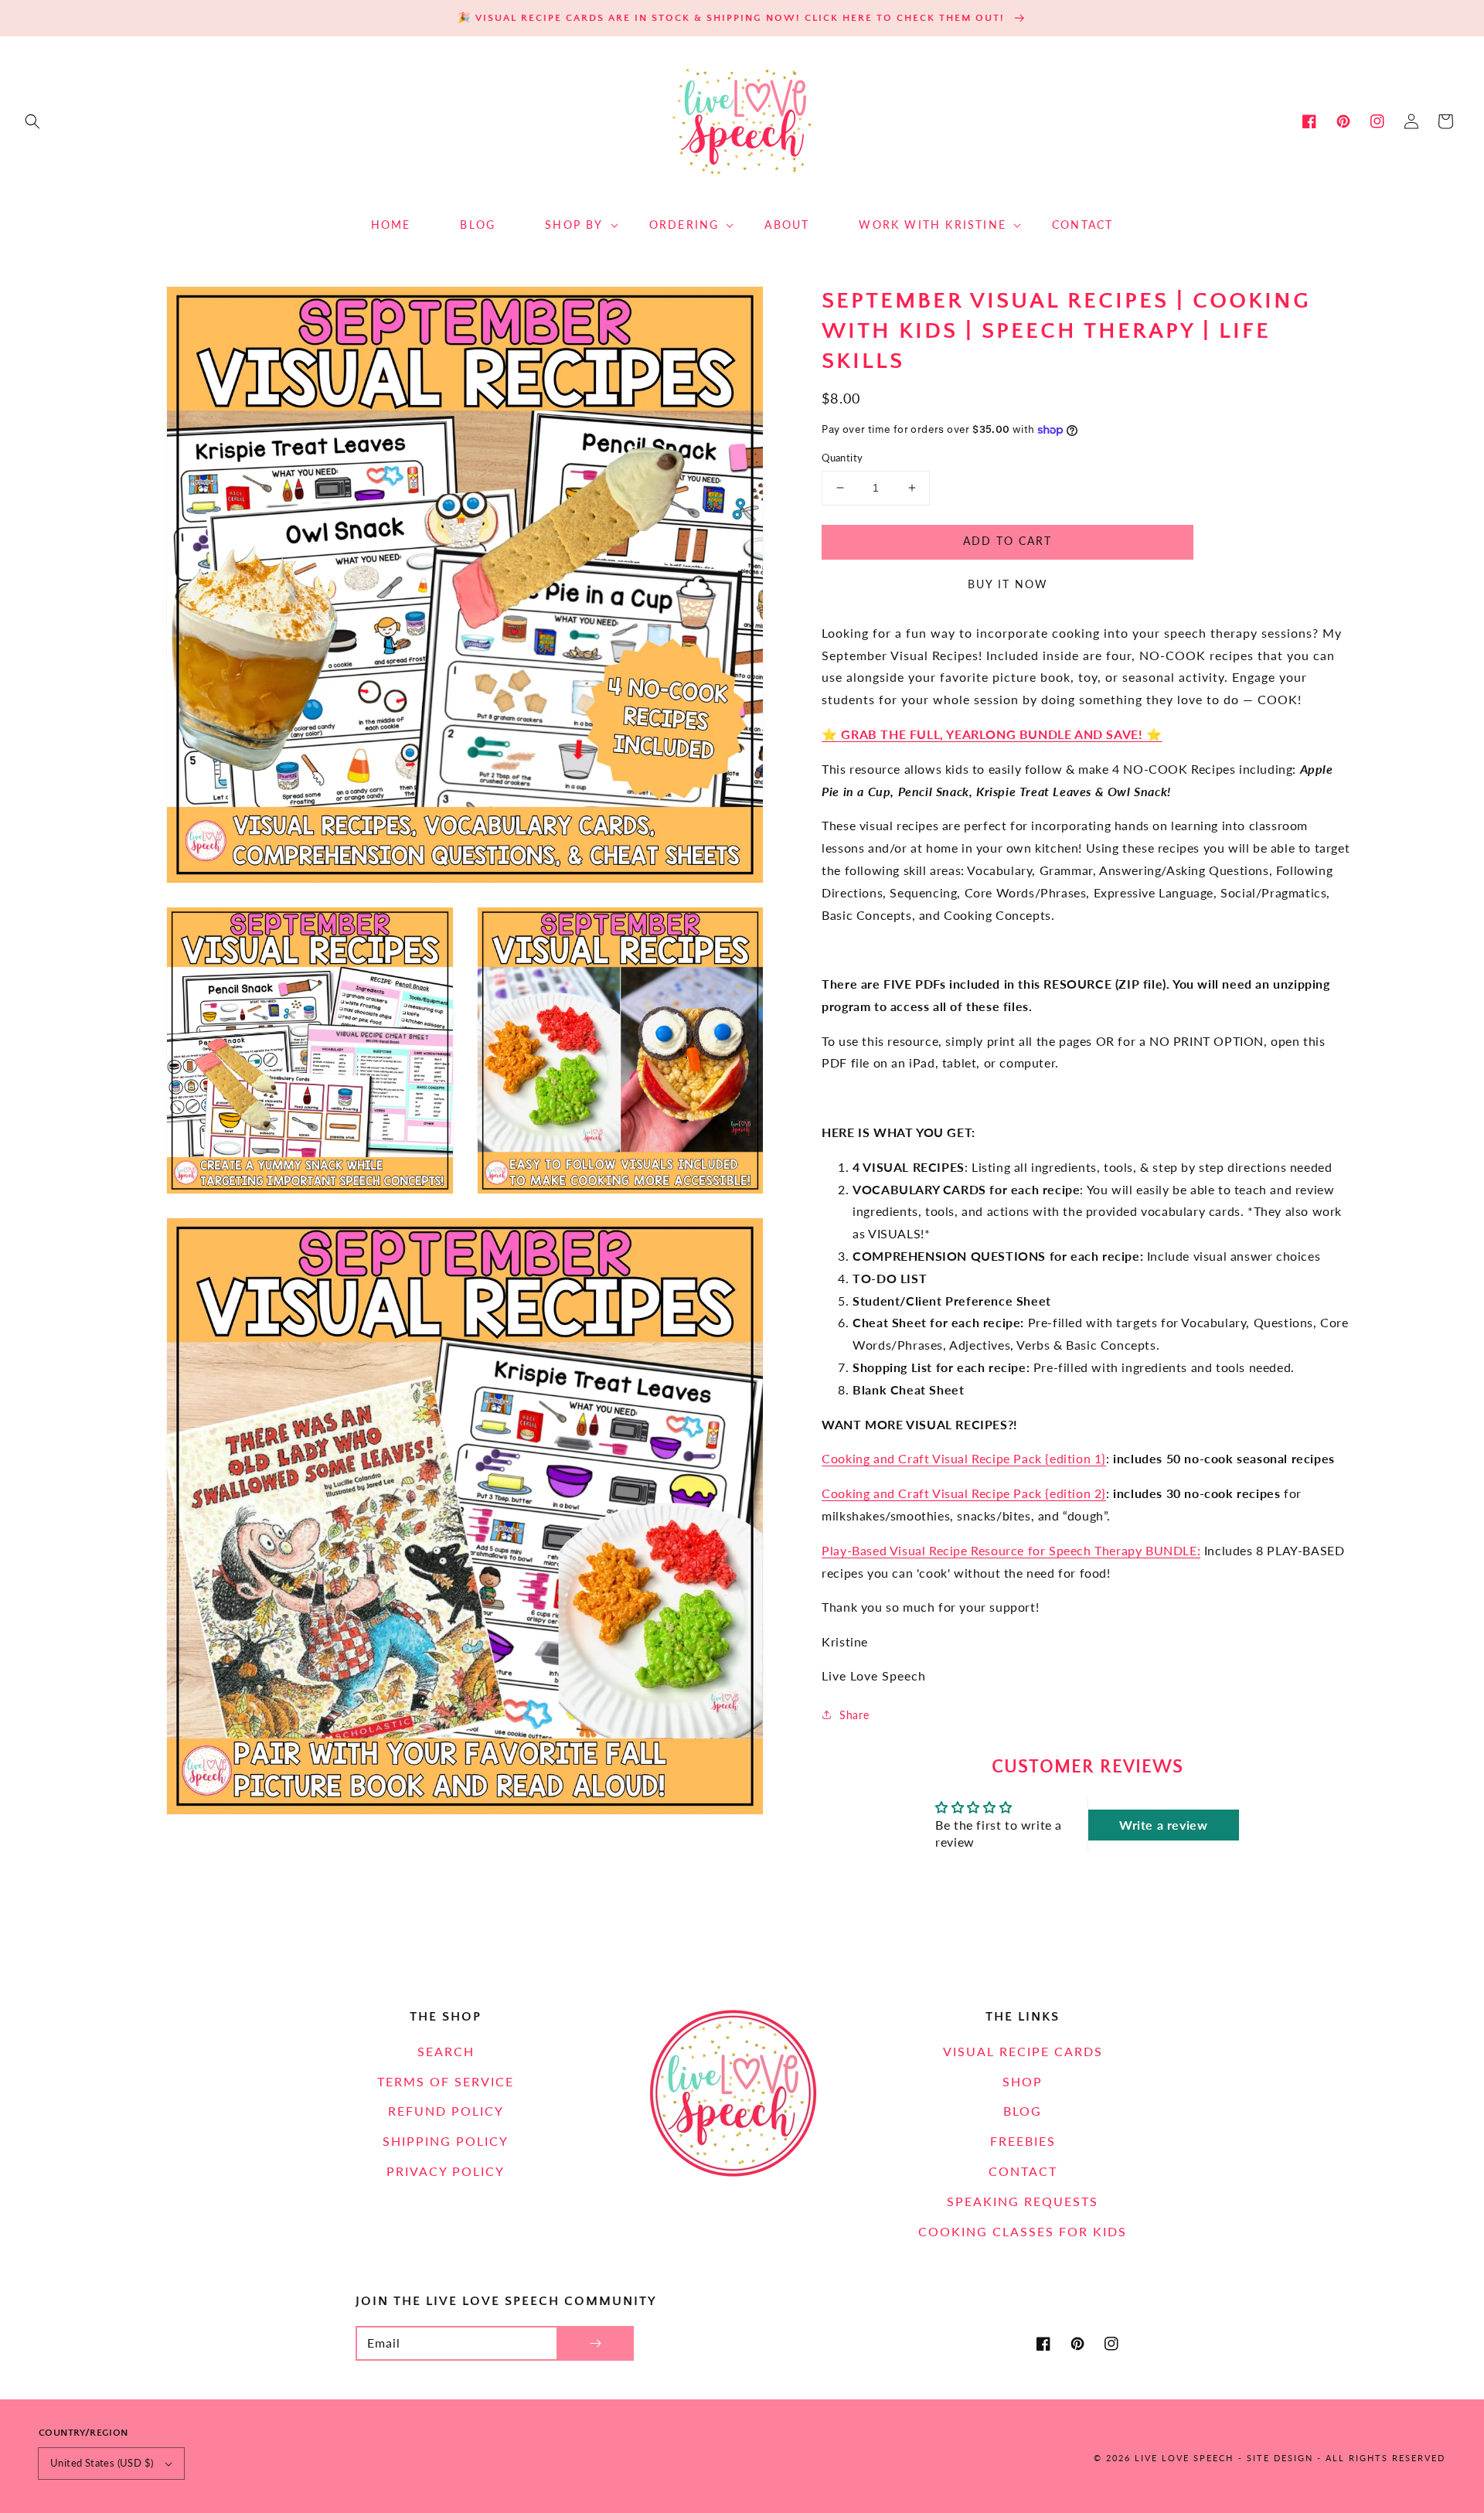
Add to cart (1007, 541)
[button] (32, 121)
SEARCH (446, 2051)
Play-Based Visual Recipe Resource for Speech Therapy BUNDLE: (1011, 1550)
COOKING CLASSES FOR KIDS (1023, 2231)
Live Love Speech (1184, 2458)
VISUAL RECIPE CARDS (1023, 2051)
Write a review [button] (1163, 1825)
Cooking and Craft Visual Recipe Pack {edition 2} (964, 1493)
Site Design (1280, 2458)
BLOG (1023, 2111)
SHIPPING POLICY (446, 2141)
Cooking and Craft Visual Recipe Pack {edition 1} (964, 1458)
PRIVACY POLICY (446, 2171)
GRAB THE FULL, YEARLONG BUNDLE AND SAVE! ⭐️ (1001, 734)
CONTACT (1023, 2171)
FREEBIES (1023, 2141)
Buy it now (1008, 584)
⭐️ (830, 734)
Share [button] (854, 1715)
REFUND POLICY (446, 2111)
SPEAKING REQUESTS (1023, 2201)
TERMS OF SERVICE (446, 2081)
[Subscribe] (595, 2343)
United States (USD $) (102, 2463)
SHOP (1023, 2081)
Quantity (842, 458)
